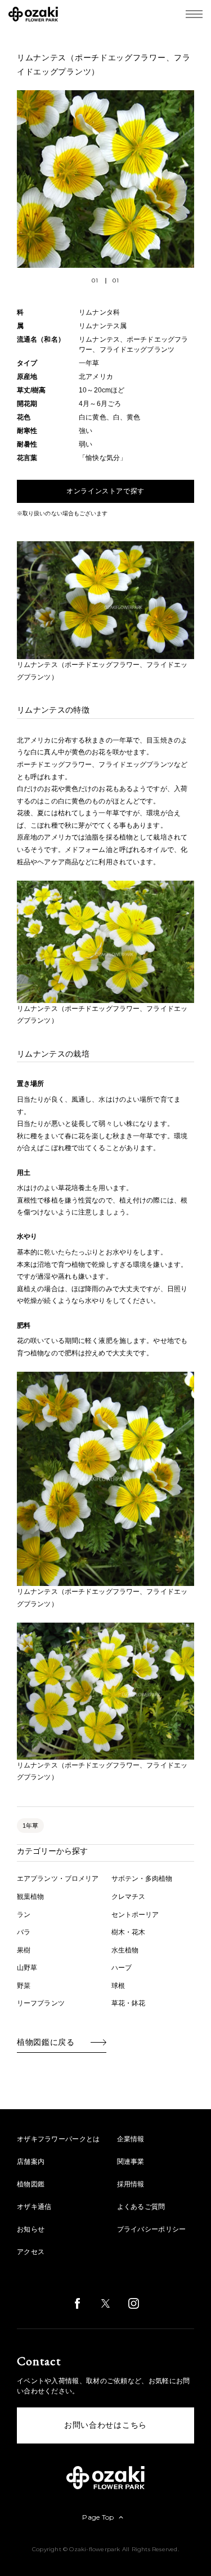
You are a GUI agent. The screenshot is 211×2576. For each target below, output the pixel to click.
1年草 (30, 1826)
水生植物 (125, 1950)
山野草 (27, 1968)
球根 (118, 1986)
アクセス (31, 2252)
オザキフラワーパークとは (59, 2139)
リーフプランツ (41, 2003)
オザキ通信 (34, 2207)
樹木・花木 (129, 1932)
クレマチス (129, 1897)
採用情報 (131, 2184)
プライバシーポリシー (152, 2229)
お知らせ (31, 2229)
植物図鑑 (31, 2184)
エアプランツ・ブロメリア (58, 1879)
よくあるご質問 (141, 2207)
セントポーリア (135, 1915)
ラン (24, 1915)
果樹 (24, 1950)
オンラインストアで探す (105, 491)
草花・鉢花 (129, 2003)
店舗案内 (31, 2162)
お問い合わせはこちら (105, 2425)
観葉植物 (30, 1897)
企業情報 (131, 2139)
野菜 (24, 1986)
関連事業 (131, 2162)
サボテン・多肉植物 (142, 1879)
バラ (24, 1932)
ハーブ (122, 1968)
